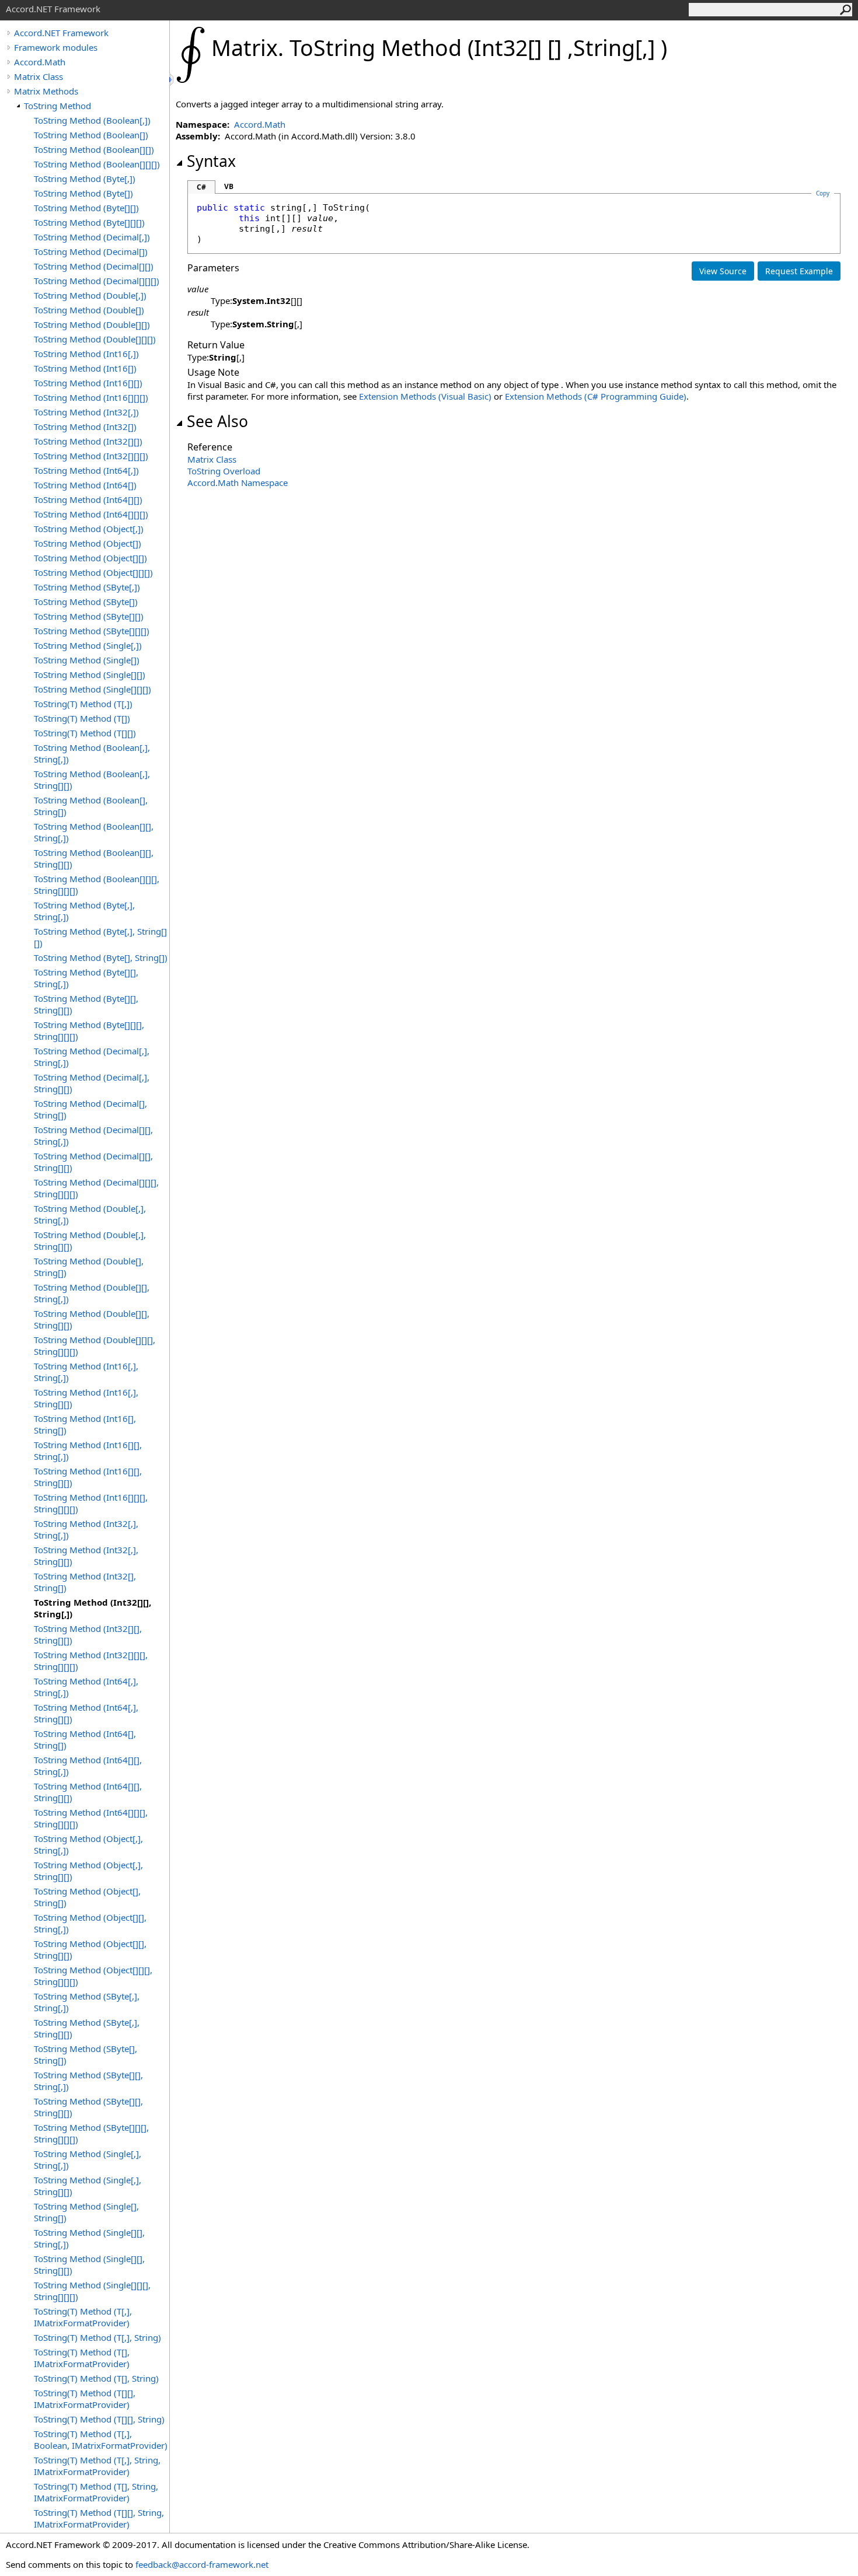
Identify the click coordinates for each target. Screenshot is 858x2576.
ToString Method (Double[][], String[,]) (92, 1293)
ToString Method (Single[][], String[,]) (89, 2238)
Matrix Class (39, 76)
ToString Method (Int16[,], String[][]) (86, 1398)
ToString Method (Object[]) (88, 543)
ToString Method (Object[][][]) (93, 572)
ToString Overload (224, 471)
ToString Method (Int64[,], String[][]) (86, 1713)
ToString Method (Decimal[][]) (94, 266)
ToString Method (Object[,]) (89, 529)
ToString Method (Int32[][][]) (91, 456)
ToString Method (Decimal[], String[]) (90, 1109)
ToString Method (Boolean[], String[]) (91, 806)
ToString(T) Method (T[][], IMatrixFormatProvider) (85, 2399)
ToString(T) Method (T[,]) (83, 704)
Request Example (799, 271)
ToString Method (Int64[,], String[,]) (86, 1687)
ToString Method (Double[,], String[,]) (90, 1214)
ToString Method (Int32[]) (85, 427)
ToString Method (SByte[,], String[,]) (87, 2002)
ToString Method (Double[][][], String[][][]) (95, 1345)
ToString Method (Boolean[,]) (92, 120)
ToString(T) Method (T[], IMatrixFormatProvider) (82, 2358)
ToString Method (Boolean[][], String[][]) (94, 858)
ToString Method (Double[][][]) (95, 339)
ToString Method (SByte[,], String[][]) (87, 2028)
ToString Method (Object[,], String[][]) (88, 1871)
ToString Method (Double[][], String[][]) (92, 1319)
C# (201, 187)
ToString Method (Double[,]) (90, 295)
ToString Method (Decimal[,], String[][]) (92, 1083)
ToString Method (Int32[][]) (88, 441)
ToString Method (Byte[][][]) (89, 222)
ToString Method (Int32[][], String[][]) (88, 1634)
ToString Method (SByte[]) (86, 602)
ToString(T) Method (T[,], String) (97, 2337)
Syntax (211, 161)
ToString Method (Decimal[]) (91, 251)
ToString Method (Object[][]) (90, 558)
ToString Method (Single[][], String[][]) (89, 2264)
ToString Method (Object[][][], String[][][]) (93, 1976)
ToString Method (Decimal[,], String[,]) (92, 1057)
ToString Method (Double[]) (89, 310)
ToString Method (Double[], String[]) (89, 1267)
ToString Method (57, 106)
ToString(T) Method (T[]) (82, 718)
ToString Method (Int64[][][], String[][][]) (91, 1818)
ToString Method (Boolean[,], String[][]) (92, 780)
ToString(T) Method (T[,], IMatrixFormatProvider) (83, 2317)
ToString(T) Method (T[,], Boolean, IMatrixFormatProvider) (101, 2439)
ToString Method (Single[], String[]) (86, 2212)
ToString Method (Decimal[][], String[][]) (93, 1162)
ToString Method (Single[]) (87, 660)
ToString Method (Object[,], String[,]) (88, 1844)
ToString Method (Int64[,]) (86, 470)
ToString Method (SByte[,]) (87, 587)
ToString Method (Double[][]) (92, 324)
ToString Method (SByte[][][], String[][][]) (91, 2133)
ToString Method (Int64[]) (85, 485)
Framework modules (56, 47)
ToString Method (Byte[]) (83, 193)
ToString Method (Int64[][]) (88, 499)
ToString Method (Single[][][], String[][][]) (92, 2291)
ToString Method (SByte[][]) (89, 616)
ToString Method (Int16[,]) (86, 354)
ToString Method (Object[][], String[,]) (90, 1923)
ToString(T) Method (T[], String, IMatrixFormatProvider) (96, 2492)
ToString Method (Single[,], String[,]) (88, 2159)
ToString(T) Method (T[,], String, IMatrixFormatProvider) (97, 2466)
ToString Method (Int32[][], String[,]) (93, 1608)
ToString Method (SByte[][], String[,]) (88, 2081)
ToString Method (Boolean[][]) (94, 149)
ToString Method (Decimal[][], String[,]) (93, 1135)
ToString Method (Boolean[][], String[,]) (94, 832)
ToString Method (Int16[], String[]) (85, 1424)
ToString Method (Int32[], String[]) (85, 1582)
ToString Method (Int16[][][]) (91, 397)
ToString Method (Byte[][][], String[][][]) (89, 1030)
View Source (723, 271)
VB (229, 186)
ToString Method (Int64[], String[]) (85, 1739)
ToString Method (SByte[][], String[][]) (88, 2107)
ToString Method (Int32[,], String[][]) (86, 1556)
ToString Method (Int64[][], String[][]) (88, 1792)
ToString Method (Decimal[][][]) (97, 281)
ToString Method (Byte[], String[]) (101, 957)
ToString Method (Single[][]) (90, 674)
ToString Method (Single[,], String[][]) (88, 2186)
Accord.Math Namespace (238, 483)
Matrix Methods (46, 91)
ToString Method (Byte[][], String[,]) (86, 978)
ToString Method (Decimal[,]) (92, 237)
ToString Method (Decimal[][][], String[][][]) (96, 1188)
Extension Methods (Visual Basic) (425, 396)
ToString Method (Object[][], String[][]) (90, 1949)
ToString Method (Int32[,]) (86, 412)
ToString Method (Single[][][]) (93, 689)
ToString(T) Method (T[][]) (85, 733)
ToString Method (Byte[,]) (85, 179)
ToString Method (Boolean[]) (91, 135)
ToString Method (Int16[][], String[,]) (88, 1450)
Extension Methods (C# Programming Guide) (596, 396)
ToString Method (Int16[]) (85, 368)
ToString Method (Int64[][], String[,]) (88, 1766)
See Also (217, 421)
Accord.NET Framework (61, 33)
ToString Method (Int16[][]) (88, 383)
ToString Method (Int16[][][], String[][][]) (91, 1503)
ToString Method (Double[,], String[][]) (90, 1240)
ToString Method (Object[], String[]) (87, 1897)
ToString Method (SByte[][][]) (92, 631)
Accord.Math (40, 62)
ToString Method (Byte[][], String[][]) (86, 1004)
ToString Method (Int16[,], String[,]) (86, 1372)
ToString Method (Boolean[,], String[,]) (92, 753)
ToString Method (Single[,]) (88, 645)
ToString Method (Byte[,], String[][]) (100, 937)
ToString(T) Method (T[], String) (96, 2378)
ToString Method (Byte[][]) (86, 208)
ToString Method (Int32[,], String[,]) (86, 1529)
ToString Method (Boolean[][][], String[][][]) (97, 885)
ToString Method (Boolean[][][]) (97, 164)
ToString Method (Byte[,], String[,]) (84, 911)
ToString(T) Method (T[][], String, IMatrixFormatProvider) (99, 2518)
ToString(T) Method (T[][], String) (99, 2419)
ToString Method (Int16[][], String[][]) (88, 1477)
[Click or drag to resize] (172, 80)
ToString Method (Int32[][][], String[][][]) (91, 1661)
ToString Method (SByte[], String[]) (86, 2054)
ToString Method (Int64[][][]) (91, 514)
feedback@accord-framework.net (202, 2564)
